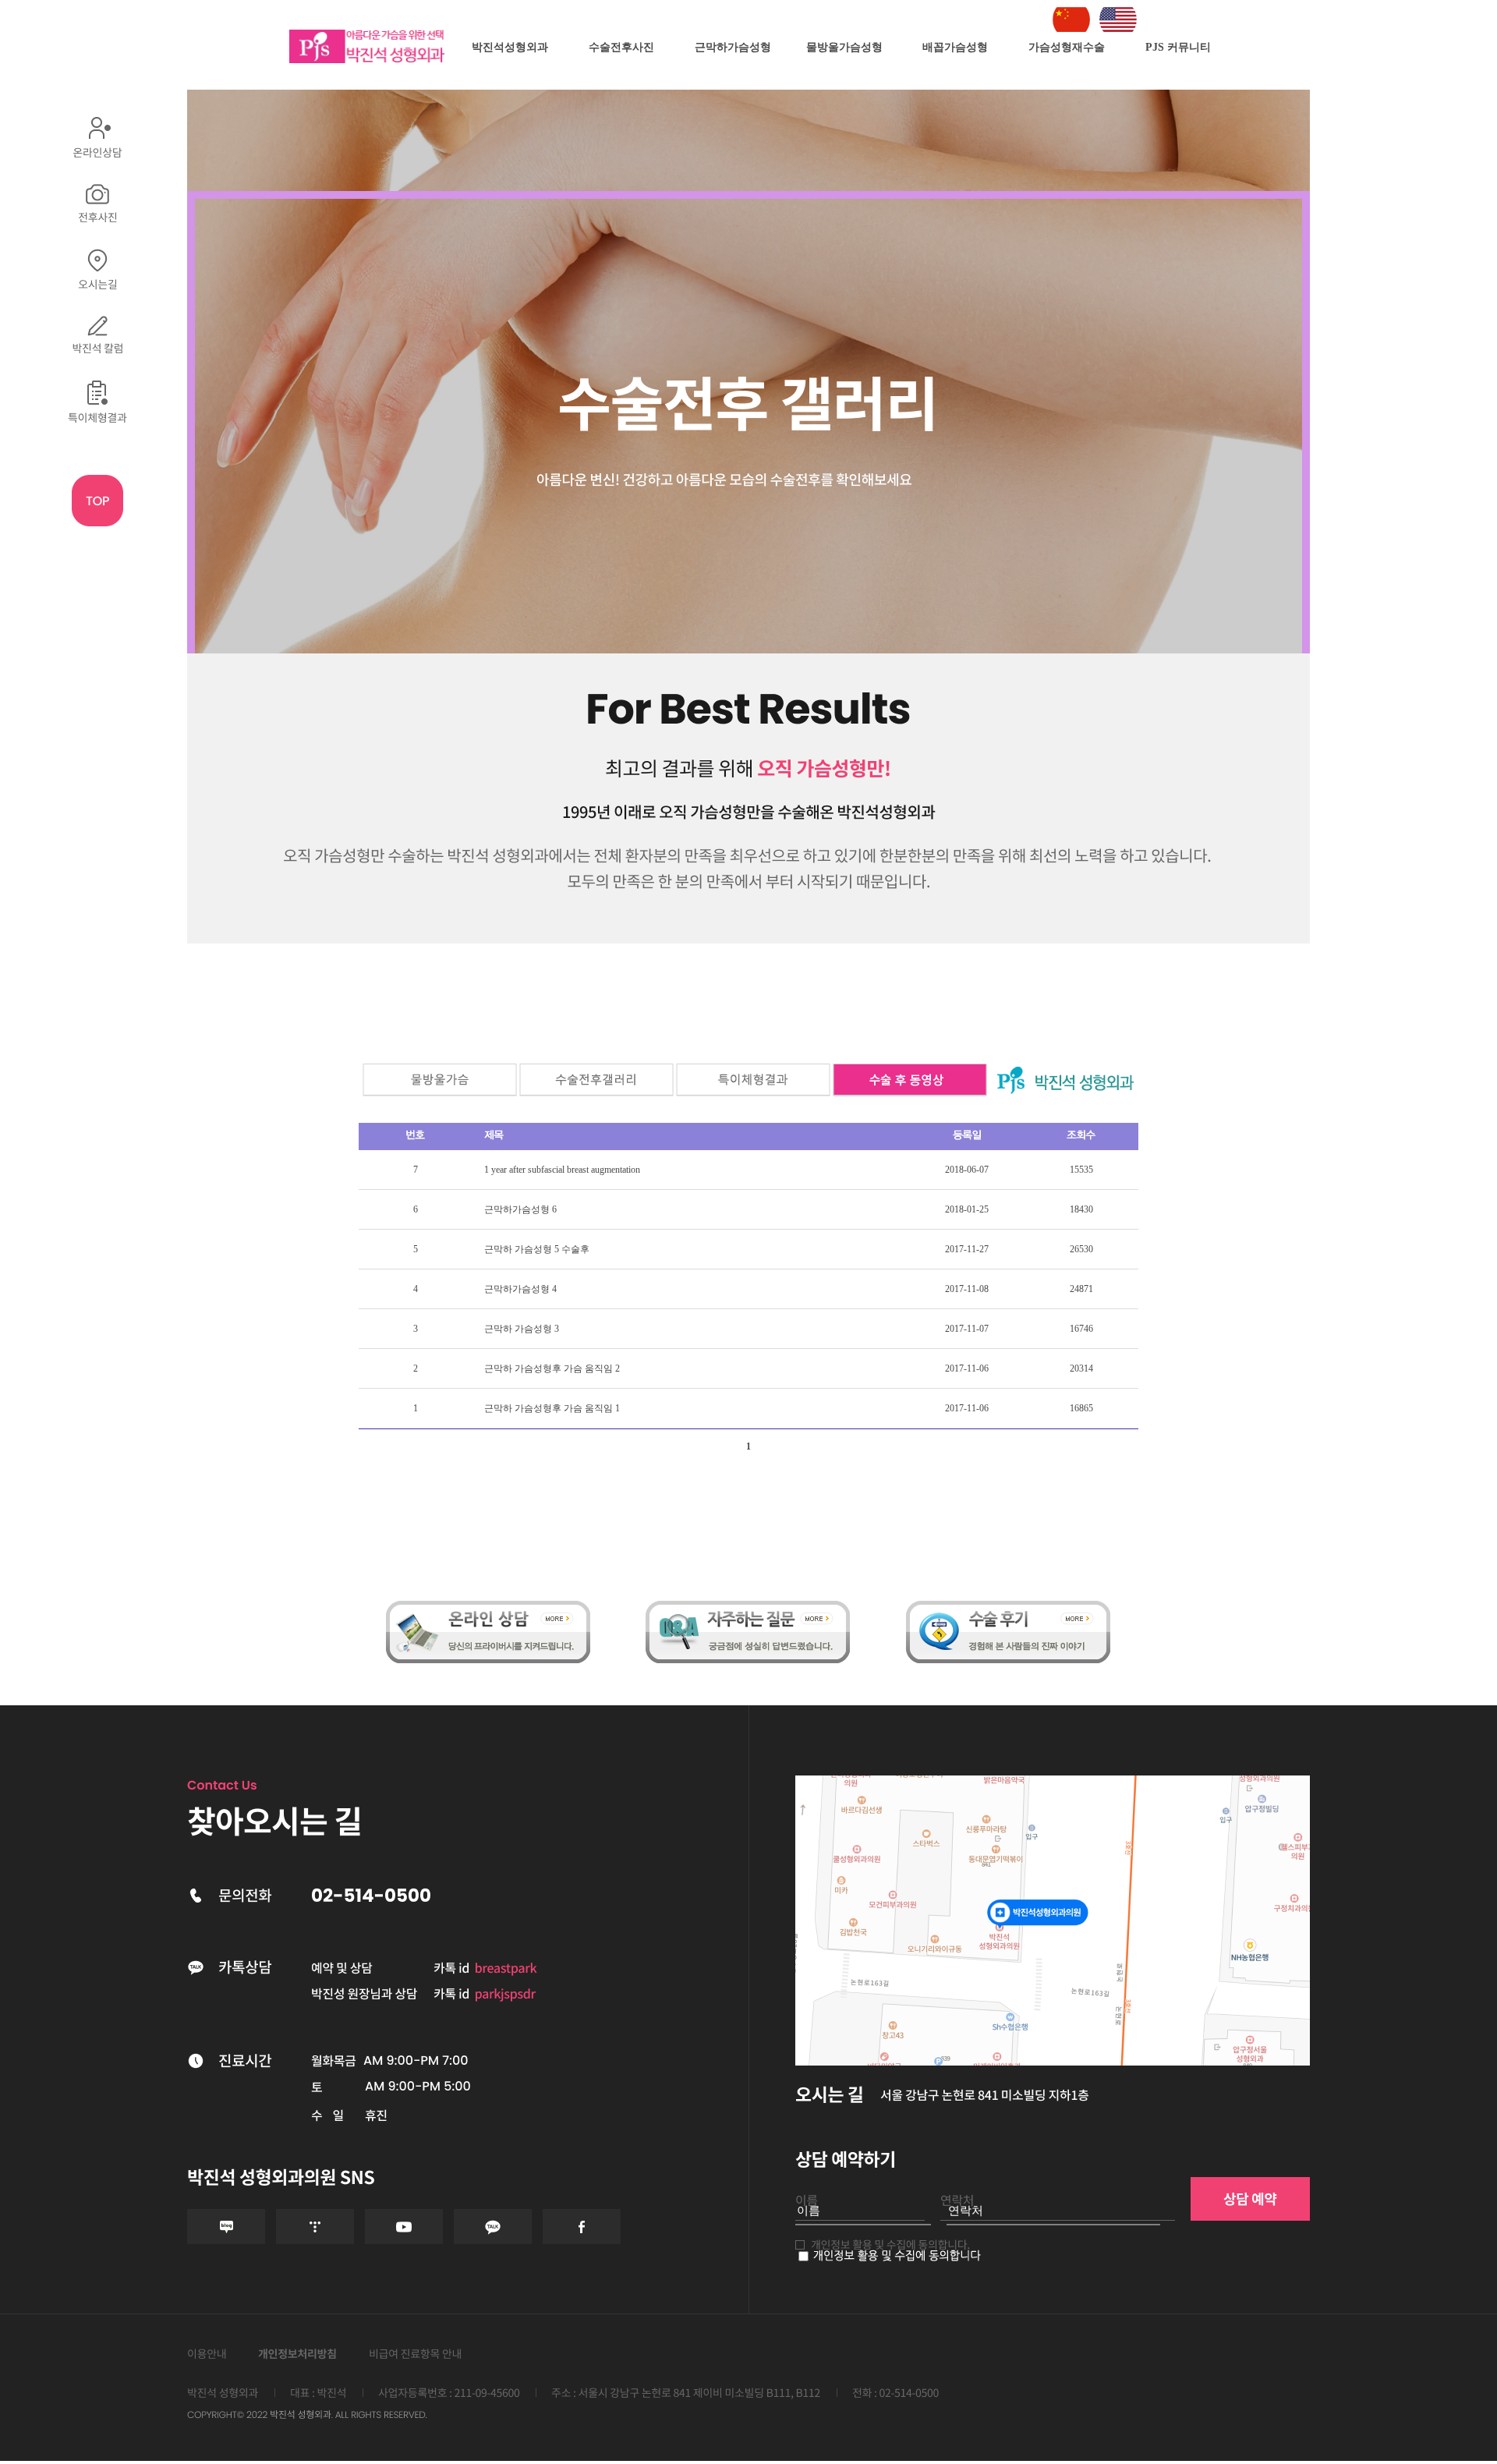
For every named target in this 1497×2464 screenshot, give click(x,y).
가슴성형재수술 (1067, 47)
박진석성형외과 (510, 47)
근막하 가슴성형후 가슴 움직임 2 (552, 1368)
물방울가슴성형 (844, 47)
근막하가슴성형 (733, 47)
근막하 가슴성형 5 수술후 (537, 1249)
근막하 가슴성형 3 (522, 1329)
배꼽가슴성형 (955, 47)
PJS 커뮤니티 (1178, 47)
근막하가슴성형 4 (520, 1289)
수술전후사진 (621, 47)
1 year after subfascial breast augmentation (562, 1170)
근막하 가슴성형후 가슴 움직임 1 (552, 1408)
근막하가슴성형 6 (520, 1209)
